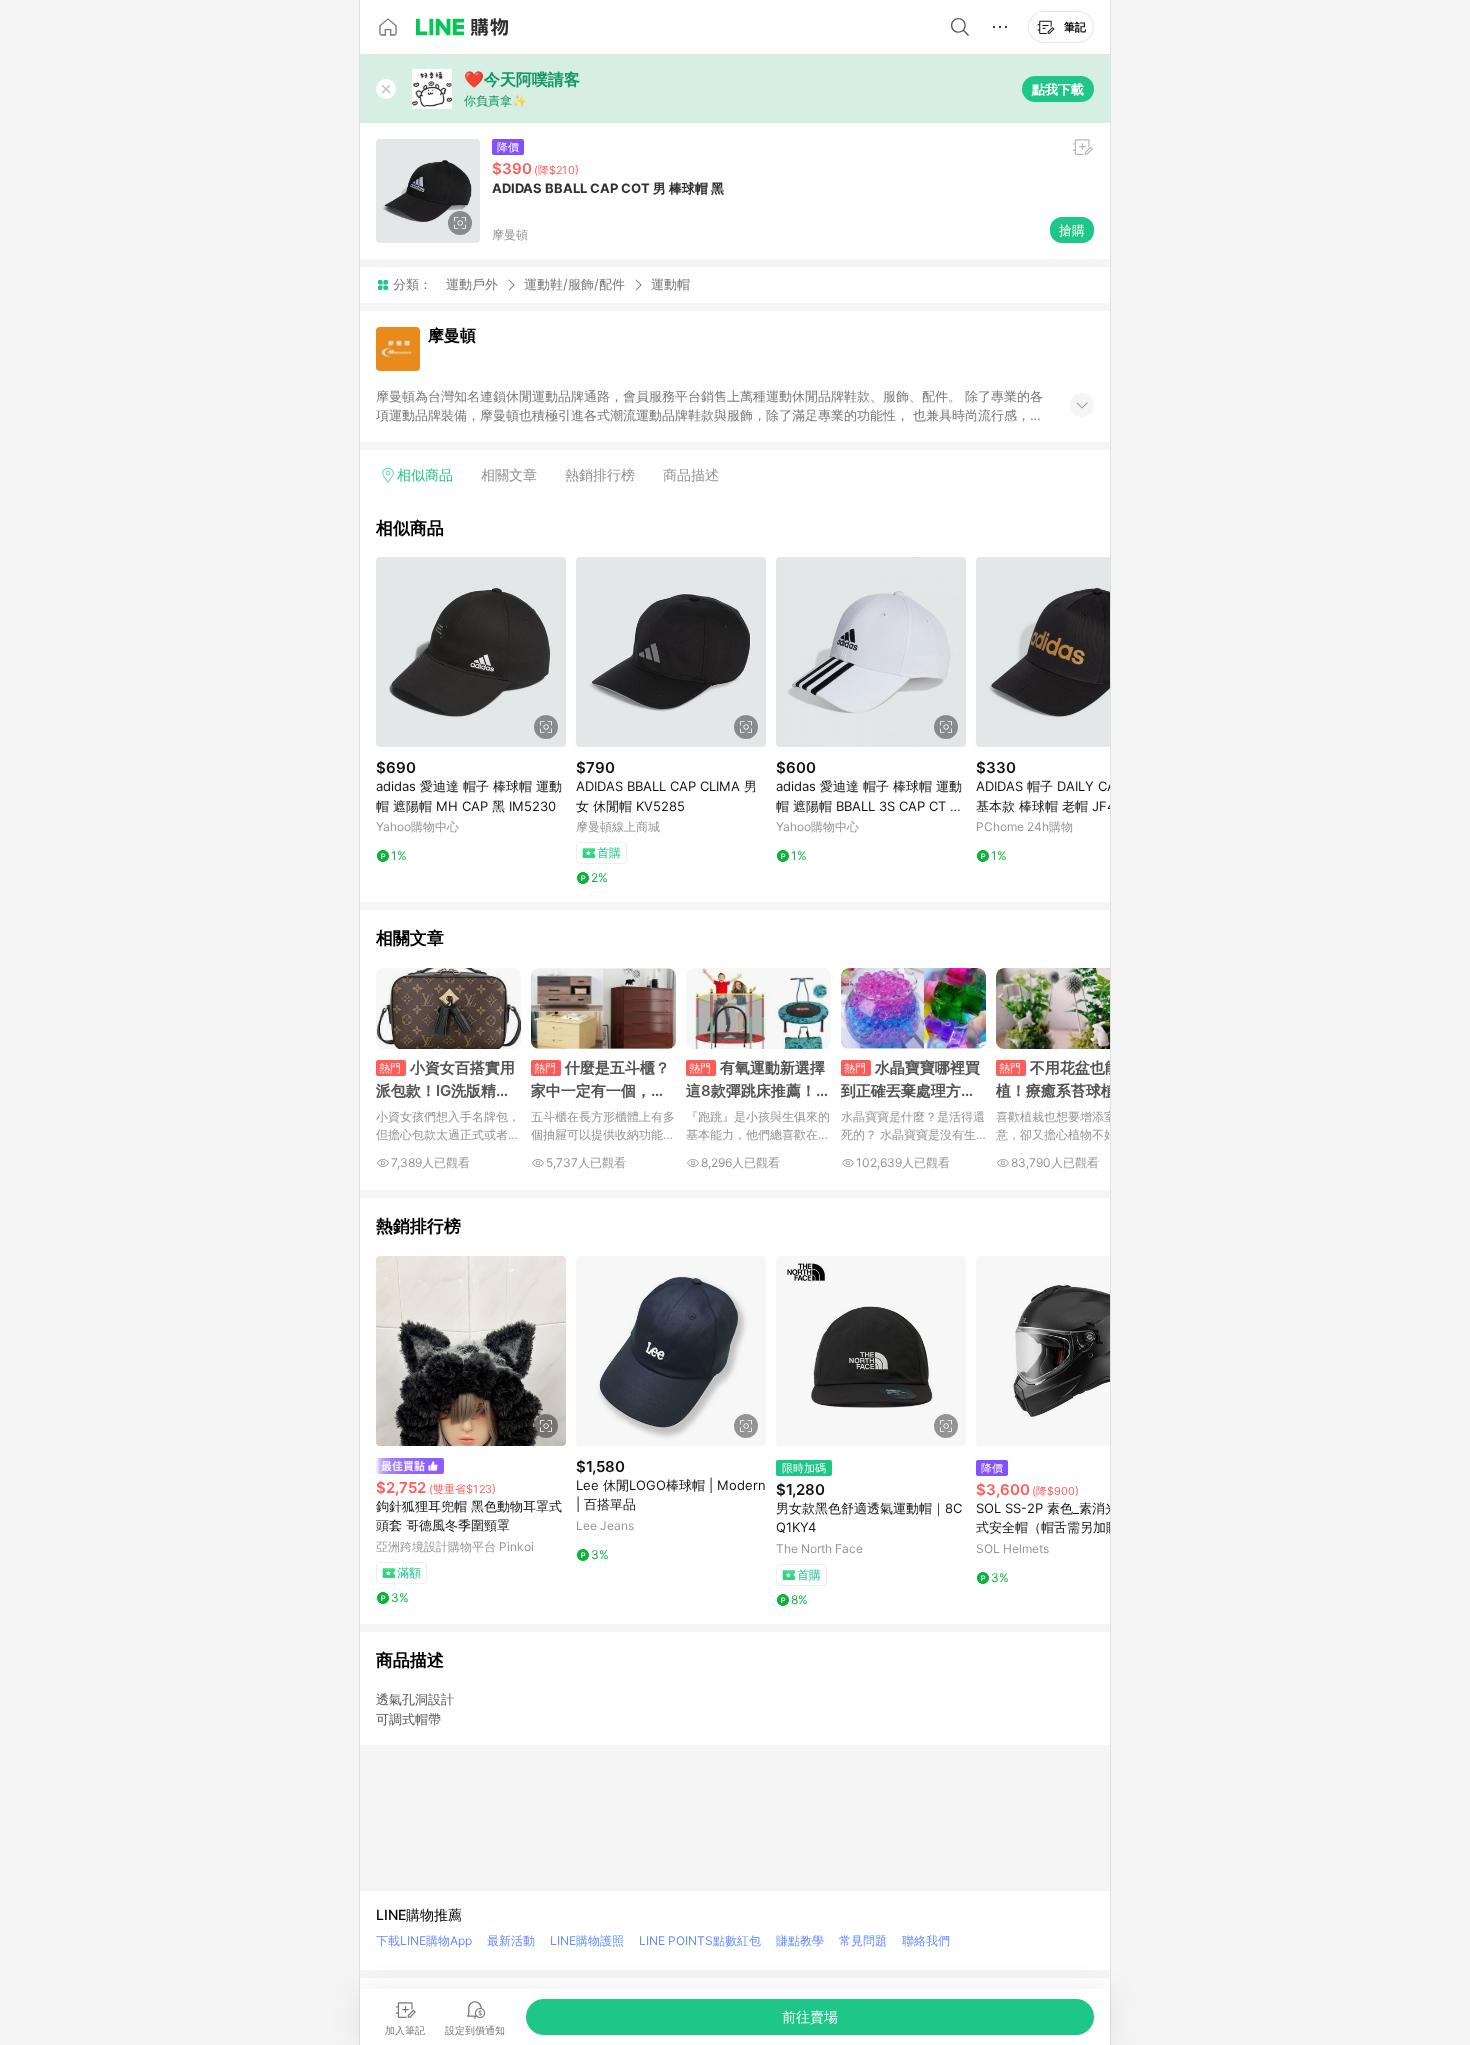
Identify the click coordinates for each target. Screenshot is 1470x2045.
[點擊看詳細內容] (471, 652)
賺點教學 (800, 1940)
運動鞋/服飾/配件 (574, 284)
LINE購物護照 (587, 1940)
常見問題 (863, 1940)
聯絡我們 (926, 1940)
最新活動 (511, 1940)
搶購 (1072, 230)
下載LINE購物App (424, 1940)
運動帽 (670, 284)
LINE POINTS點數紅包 (700, 1940)
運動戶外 (472, 284)
